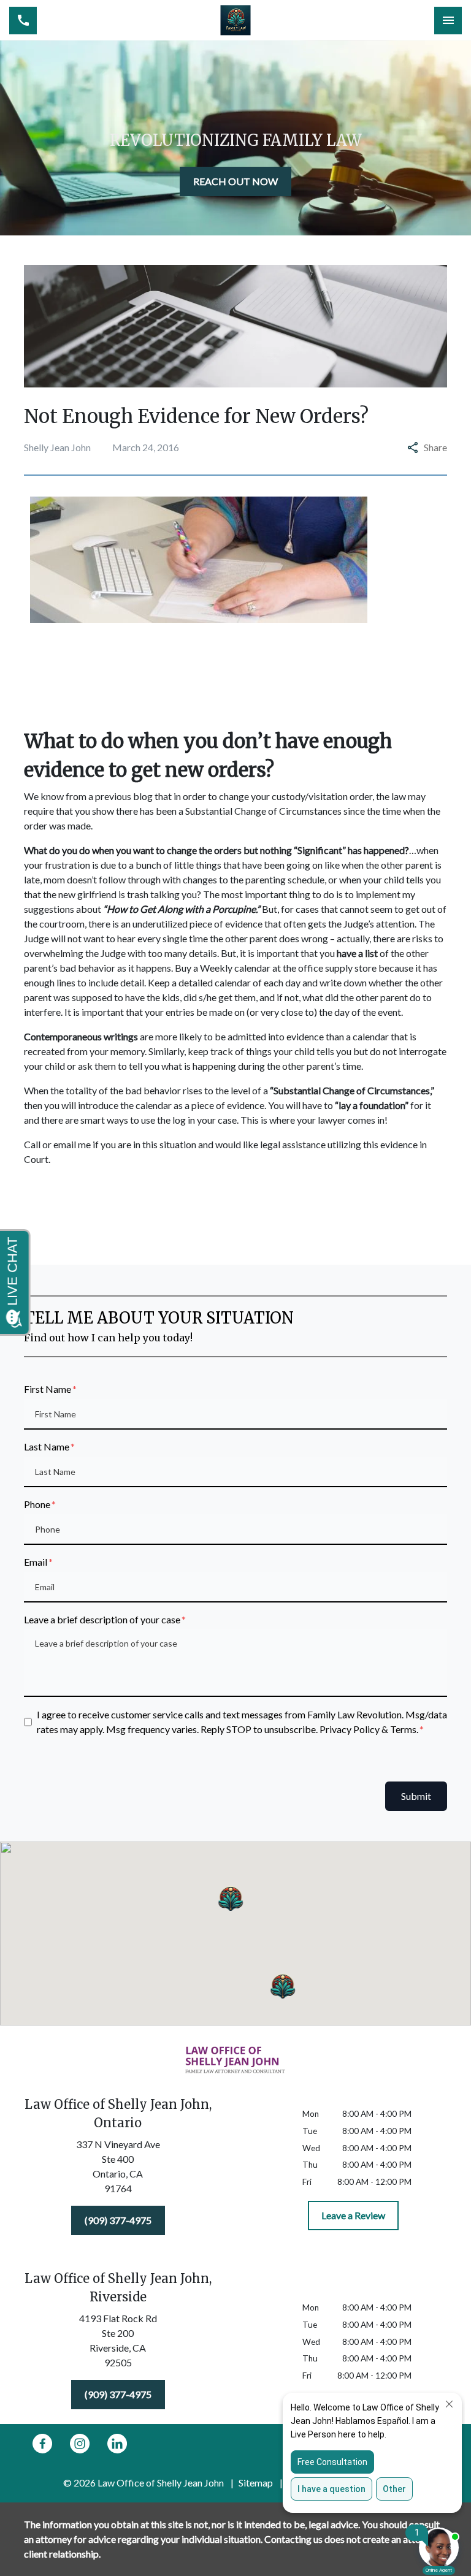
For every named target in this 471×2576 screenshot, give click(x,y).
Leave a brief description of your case (102, 1619)
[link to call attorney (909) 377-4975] (23, 21)
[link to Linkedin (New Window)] (117, 2444)
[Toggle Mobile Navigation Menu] (448, 21)
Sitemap (256, 2483)
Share (435, 447)
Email (36, 1562)
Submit (416, 1796)
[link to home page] (235, 20)
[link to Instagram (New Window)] (80, 2444)
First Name (48, 1389)
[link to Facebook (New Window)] (42, 2444)
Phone (37, 1504)
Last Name (47, 1446)
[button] (231, 1898)
